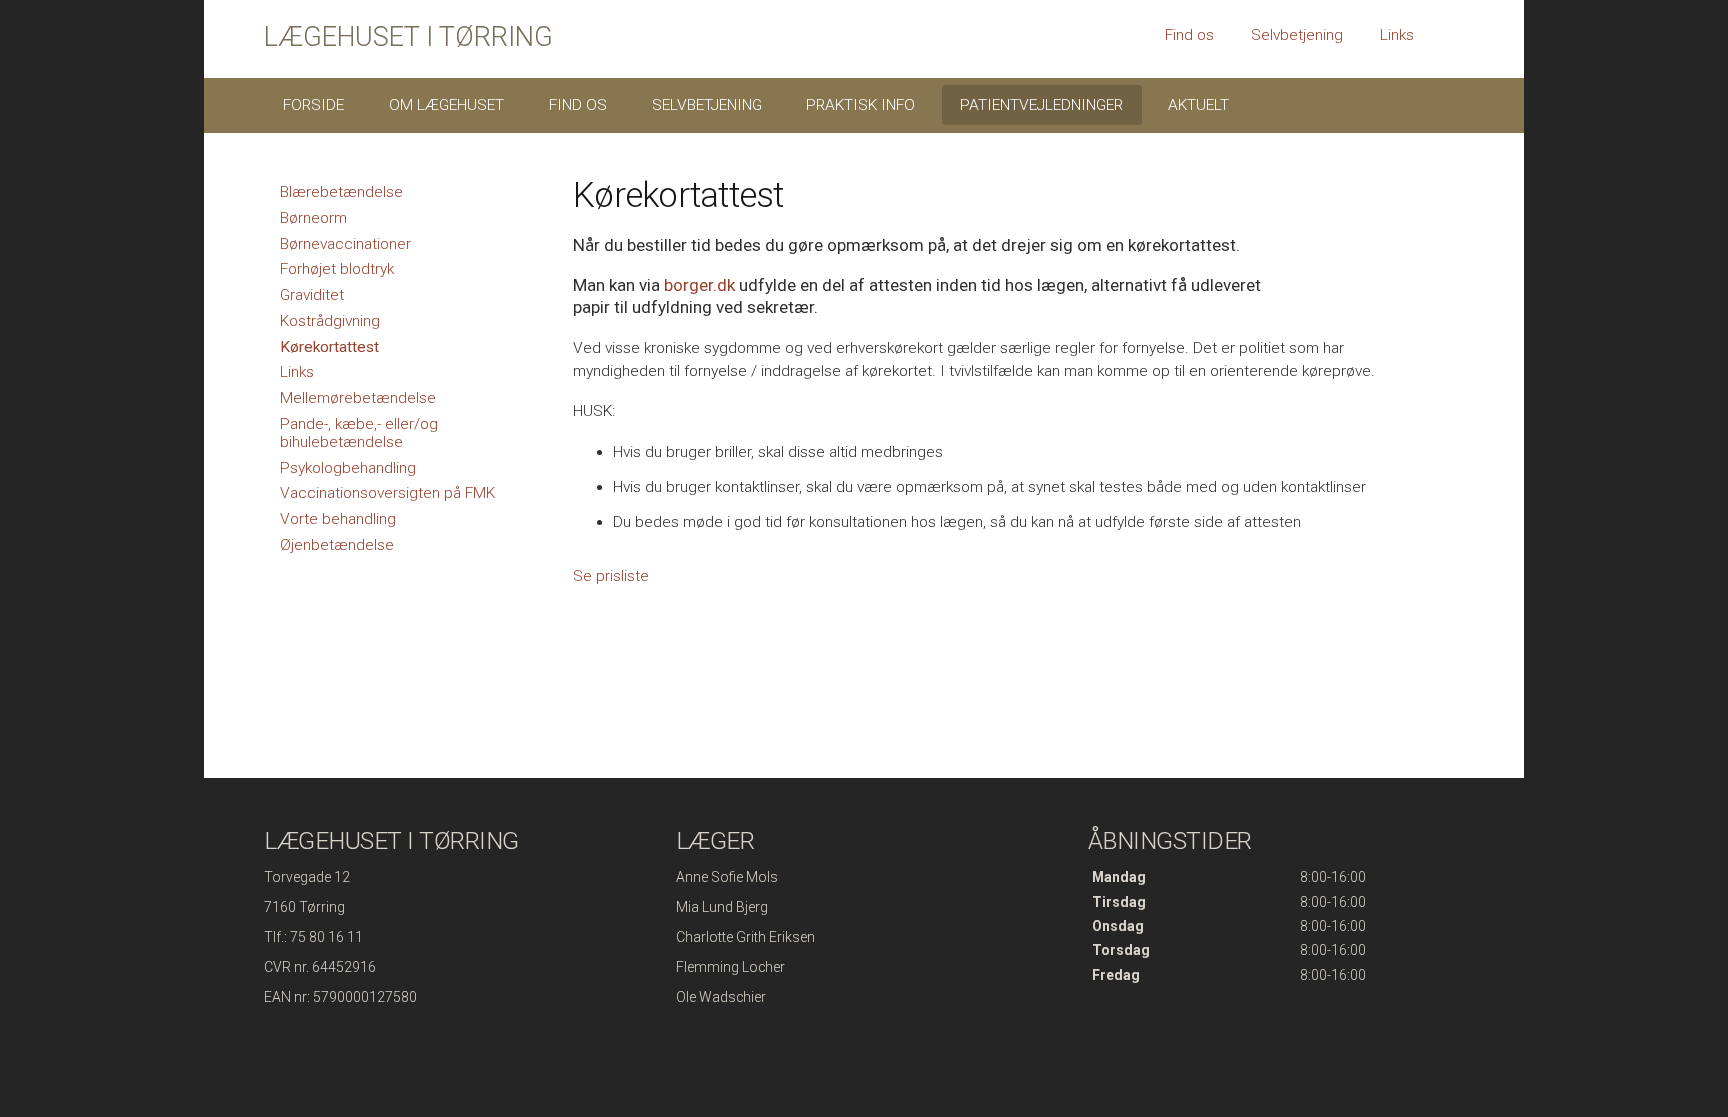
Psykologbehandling (348, 468)
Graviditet (312, 295)
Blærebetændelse (341, 192)
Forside (313, 105)
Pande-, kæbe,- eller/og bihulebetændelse (359, 433)
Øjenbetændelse (337, 545)
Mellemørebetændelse (358, 398)
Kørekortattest (329, 347)
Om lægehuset (446, 105)
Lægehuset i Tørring (408, 37)
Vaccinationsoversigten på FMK (387, 493)
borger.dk (699, 285)
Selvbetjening (1297, 35)
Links (1397, 35)
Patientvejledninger (1041, 105)
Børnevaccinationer (345, 244)
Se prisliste (611, 576)
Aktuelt (1198, 105)
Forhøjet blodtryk (337, 269)
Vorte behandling (338, 519)
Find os (1189, 35)
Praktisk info (860, 105)
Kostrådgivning (330, 321)
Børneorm (313, 218)
